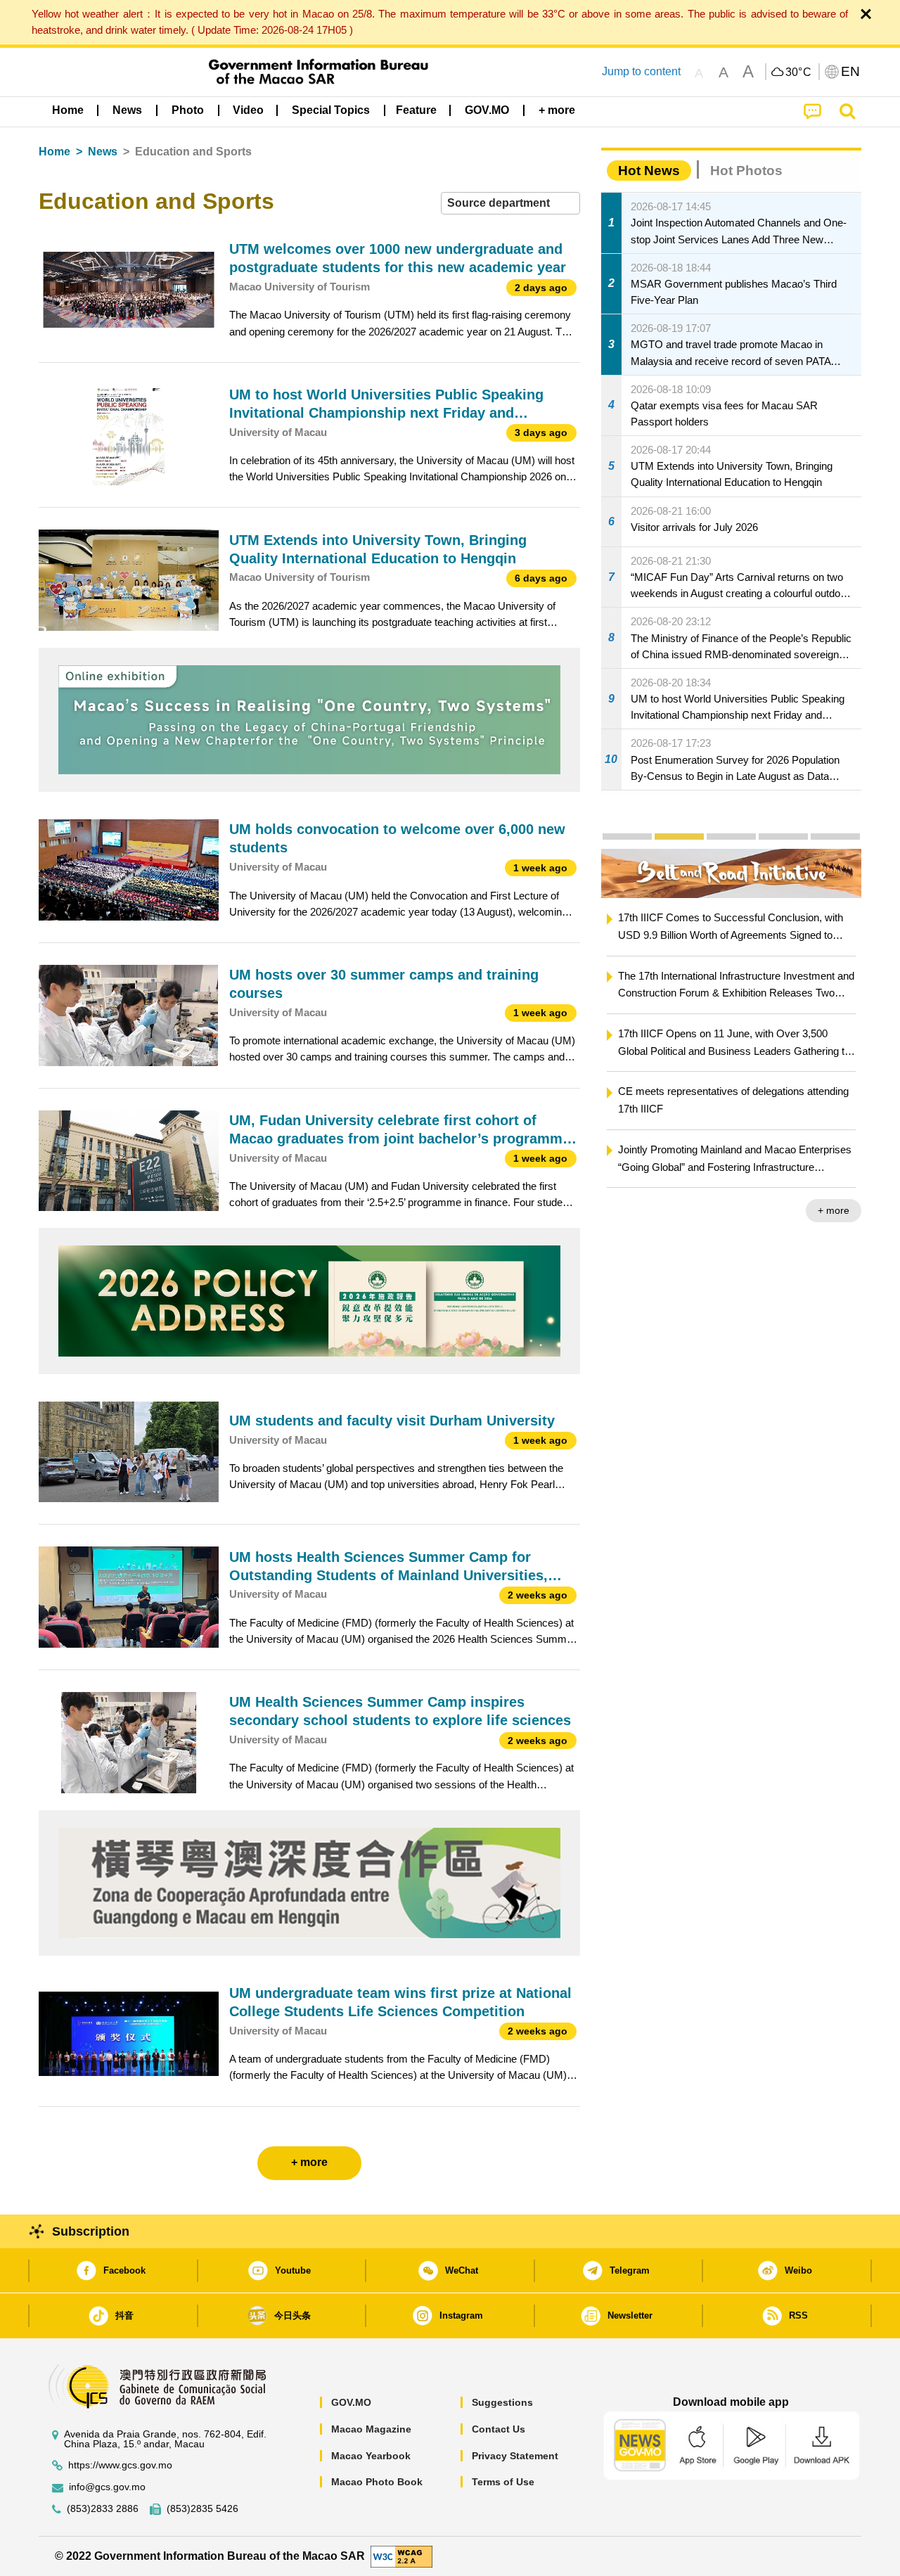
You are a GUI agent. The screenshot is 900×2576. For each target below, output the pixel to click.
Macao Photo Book (377, 2482)
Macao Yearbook (371, 2456)
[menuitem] (127, 110)
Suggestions (502, 2402)
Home (54, 152)
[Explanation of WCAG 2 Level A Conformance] (401, 2555)
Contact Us (499, 2429)
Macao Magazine (371, 2429)
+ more (834, 1210)
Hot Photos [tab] (746, 171)
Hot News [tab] (649, 171)
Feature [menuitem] (416, 110)
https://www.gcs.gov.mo (120, 2465)
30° (799, 72)
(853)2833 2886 (103, 2509)
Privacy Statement (515, 2456)
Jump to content (641, 71)
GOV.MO (351, 2402)
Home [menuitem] (68, 110)
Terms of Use (503, 2482)
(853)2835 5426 (202, 2509)
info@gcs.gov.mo (107, 2487)
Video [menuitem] (248, 110)
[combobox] (510, 204)
